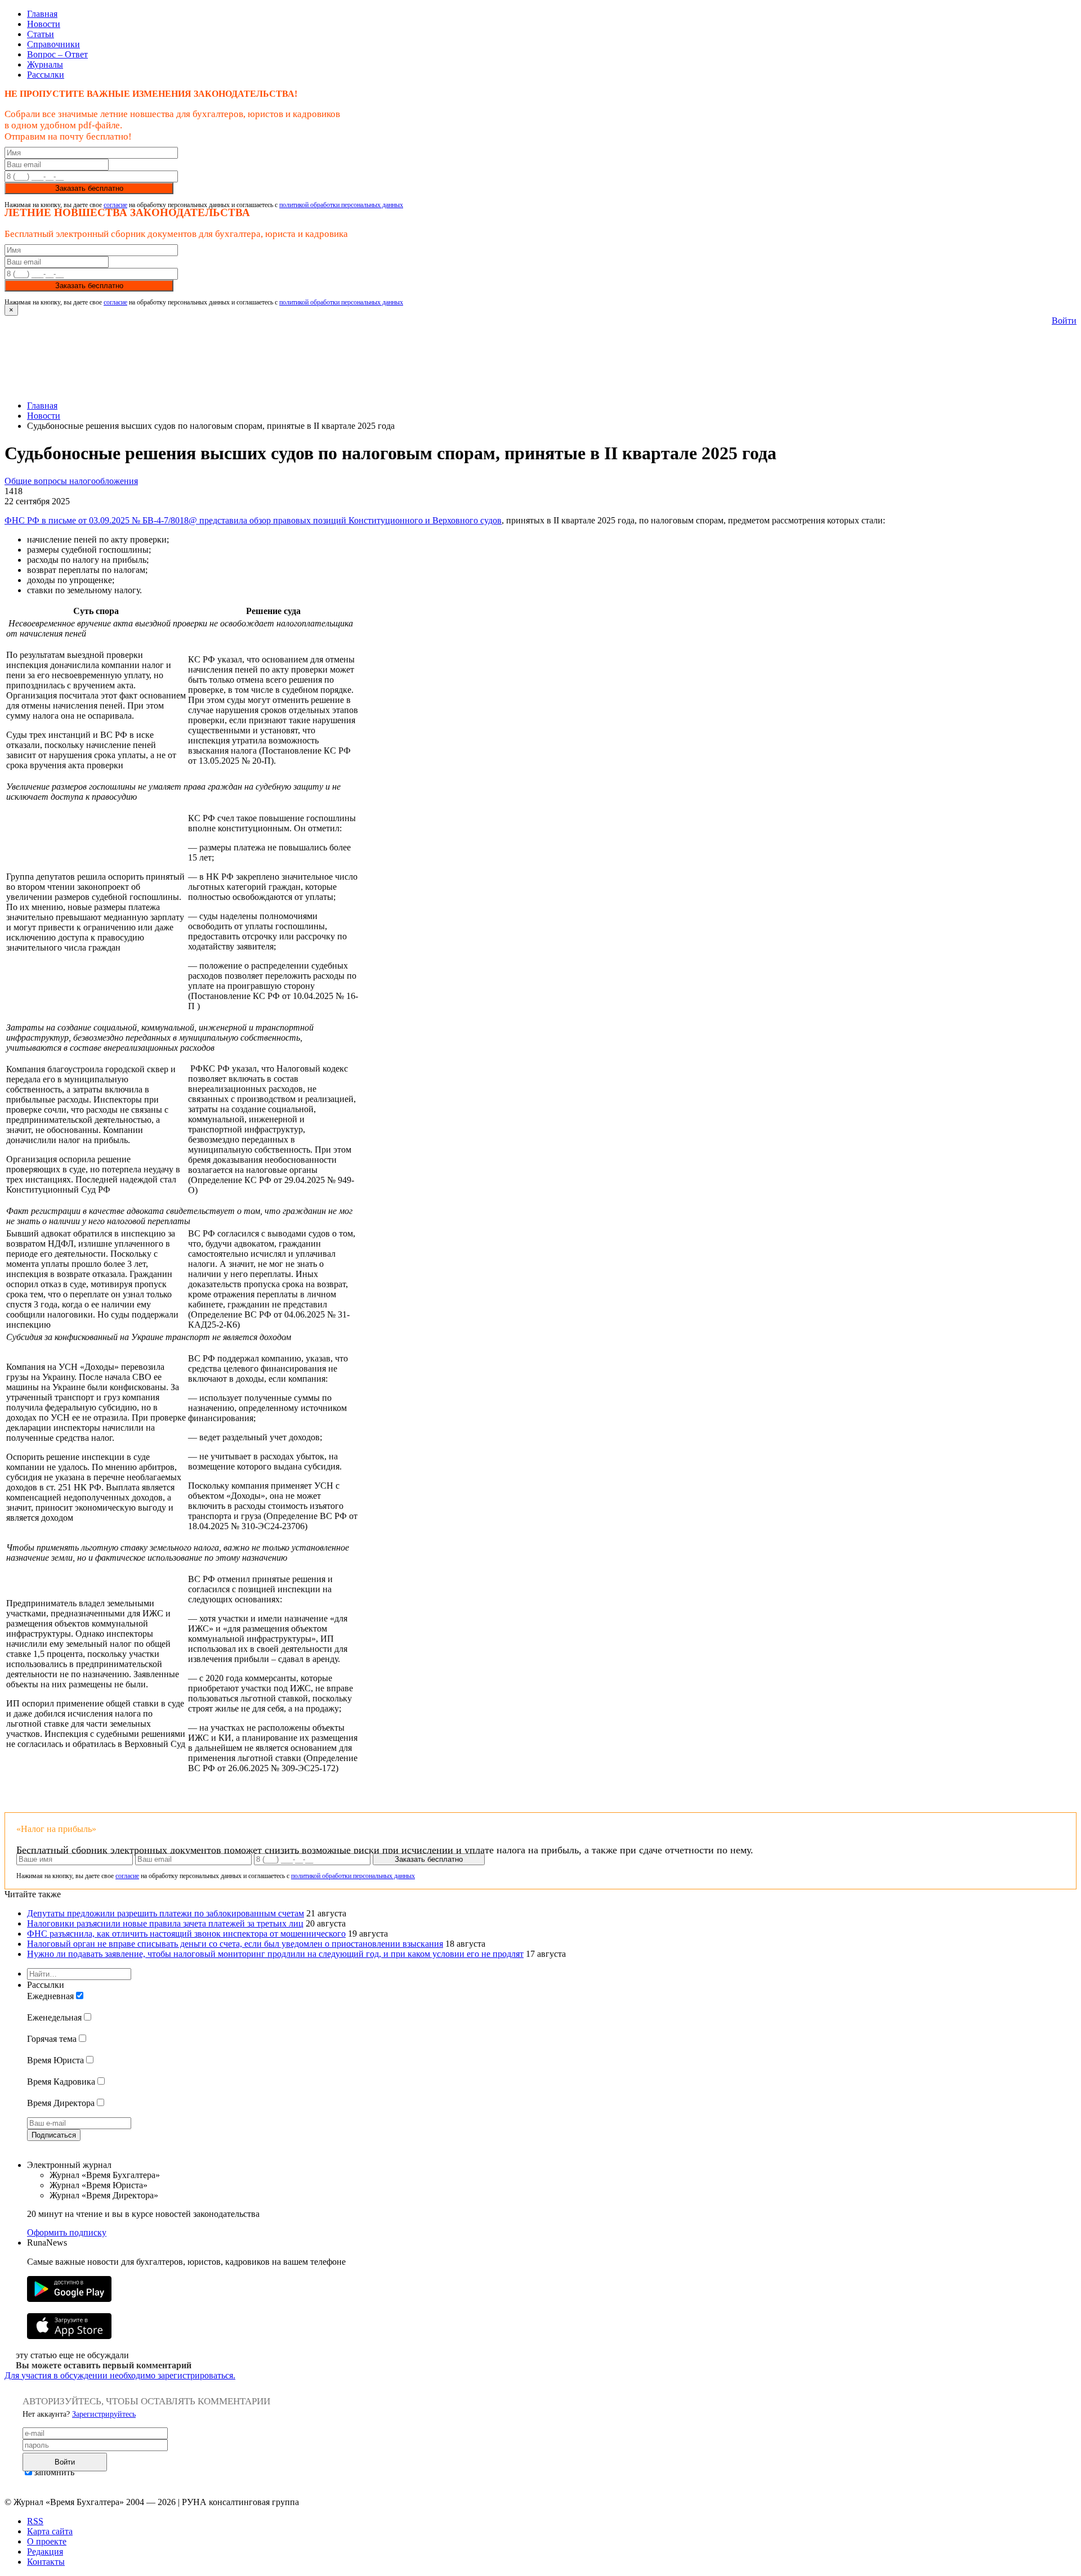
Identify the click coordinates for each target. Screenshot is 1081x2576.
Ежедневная (50, 1996)
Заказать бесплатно (89, 188)
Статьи (41, 34)
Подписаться (54, 2135)
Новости (44, 24)
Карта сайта (50, 2531)
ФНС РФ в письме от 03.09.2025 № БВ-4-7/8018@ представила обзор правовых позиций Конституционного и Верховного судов (253, 520)
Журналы (45, 64)
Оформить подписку (67, 2232)
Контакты (46, 2562)
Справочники (53, 44)
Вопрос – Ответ (57, 54)
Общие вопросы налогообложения (71, 481)
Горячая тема (52, 2039)
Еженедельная (54, 2017)
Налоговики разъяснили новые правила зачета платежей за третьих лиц (165, 1923)
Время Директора (61, 2103)
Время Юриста (55, 2060)
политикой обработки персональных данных (341, 205)
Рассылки (46, 75)
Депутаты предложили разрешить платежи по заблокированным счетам (166, 1913)
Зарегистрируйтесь (104, 2414)
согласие (115, 205)
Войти (1064, 321)
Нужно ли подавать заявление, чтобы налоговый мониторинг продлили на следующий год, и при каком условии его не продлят (275, 1954)
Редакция (45, 2552)
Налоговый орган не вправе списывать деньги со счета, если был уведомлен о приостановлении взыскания (235, 1944)
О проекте (47, 2541)
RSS (35, 2521)
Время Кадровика (61, 2082)
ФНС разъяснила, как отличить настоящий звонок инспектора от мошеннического (186, 1934)
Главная (42, 14)
